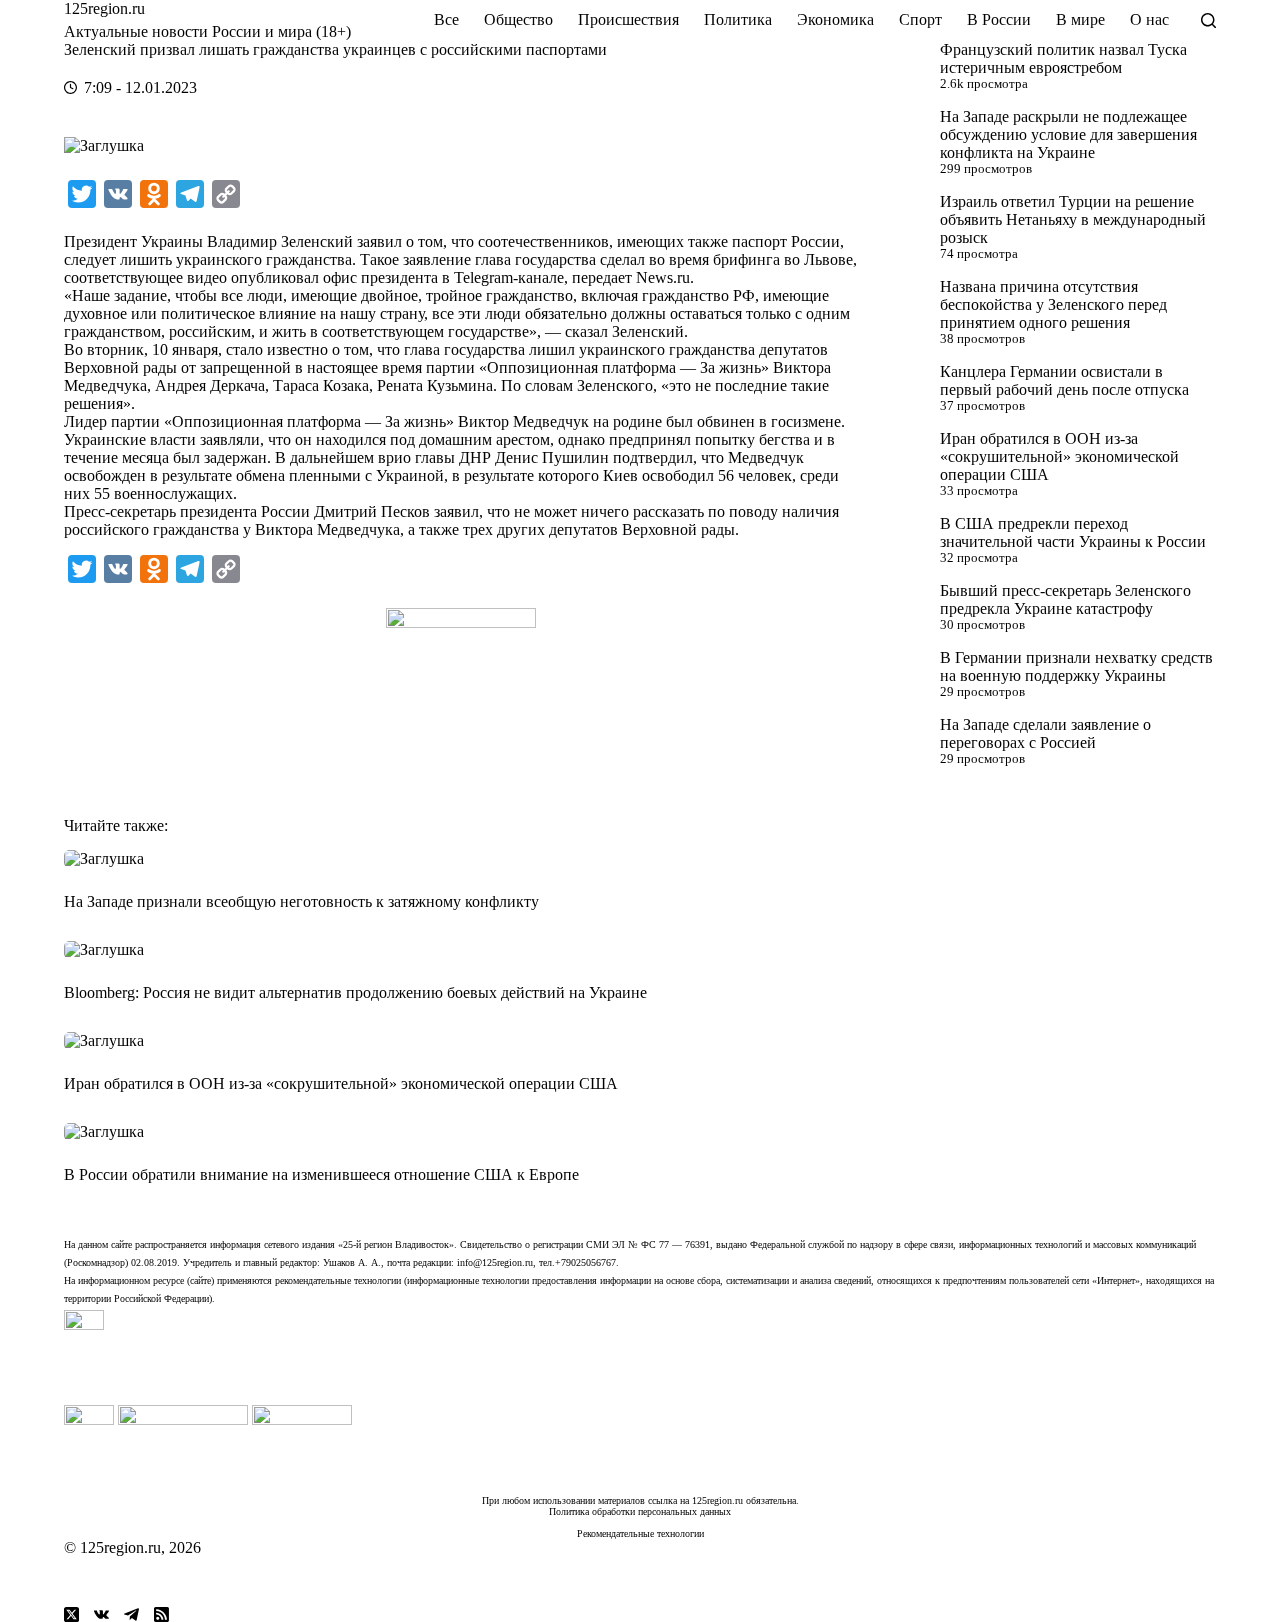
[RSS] (161, 1614)
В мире (1080, 19)
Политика (738, 19)
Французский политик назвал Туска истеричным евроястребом (1063, 58)
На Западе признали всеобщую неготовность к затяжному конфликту (301, 901)
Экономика (835, 19)
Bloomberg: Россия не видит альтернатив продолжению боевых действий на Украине (355, 992)
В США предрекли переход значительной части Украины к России (1073, 532)
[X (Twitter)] (71, 1614)
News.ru (663, 277)
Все (446, 19)
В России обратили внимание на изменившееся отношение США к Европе (321, 1174)
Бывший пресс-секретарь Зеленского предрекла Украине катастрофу (1065, 599)
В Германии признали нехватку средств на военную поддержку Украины (1076, 666)
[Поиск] (1208, 20)
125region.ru (104, 8)
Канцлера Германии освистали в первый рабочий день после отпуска (1064, 380)
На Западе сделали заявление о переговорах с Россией (1045, 733)
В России (999, 19)
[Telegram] (131, 1614)
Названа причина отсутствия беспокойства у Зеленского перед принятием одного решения (1053, 304)
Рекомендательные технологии (640, 1533)
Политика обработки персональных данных (640, 1511)
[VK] (101, 1614)
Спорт (920, 19)
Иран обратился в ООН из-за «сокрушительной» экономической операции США (1059, 456)
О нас (1149, 19)
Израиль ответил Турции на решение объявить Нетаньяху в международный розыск (1073, 219)
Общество (518, 19)
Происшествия (628, 19)
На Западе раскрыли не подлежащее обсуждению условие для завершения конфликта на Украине (1068, 134)
